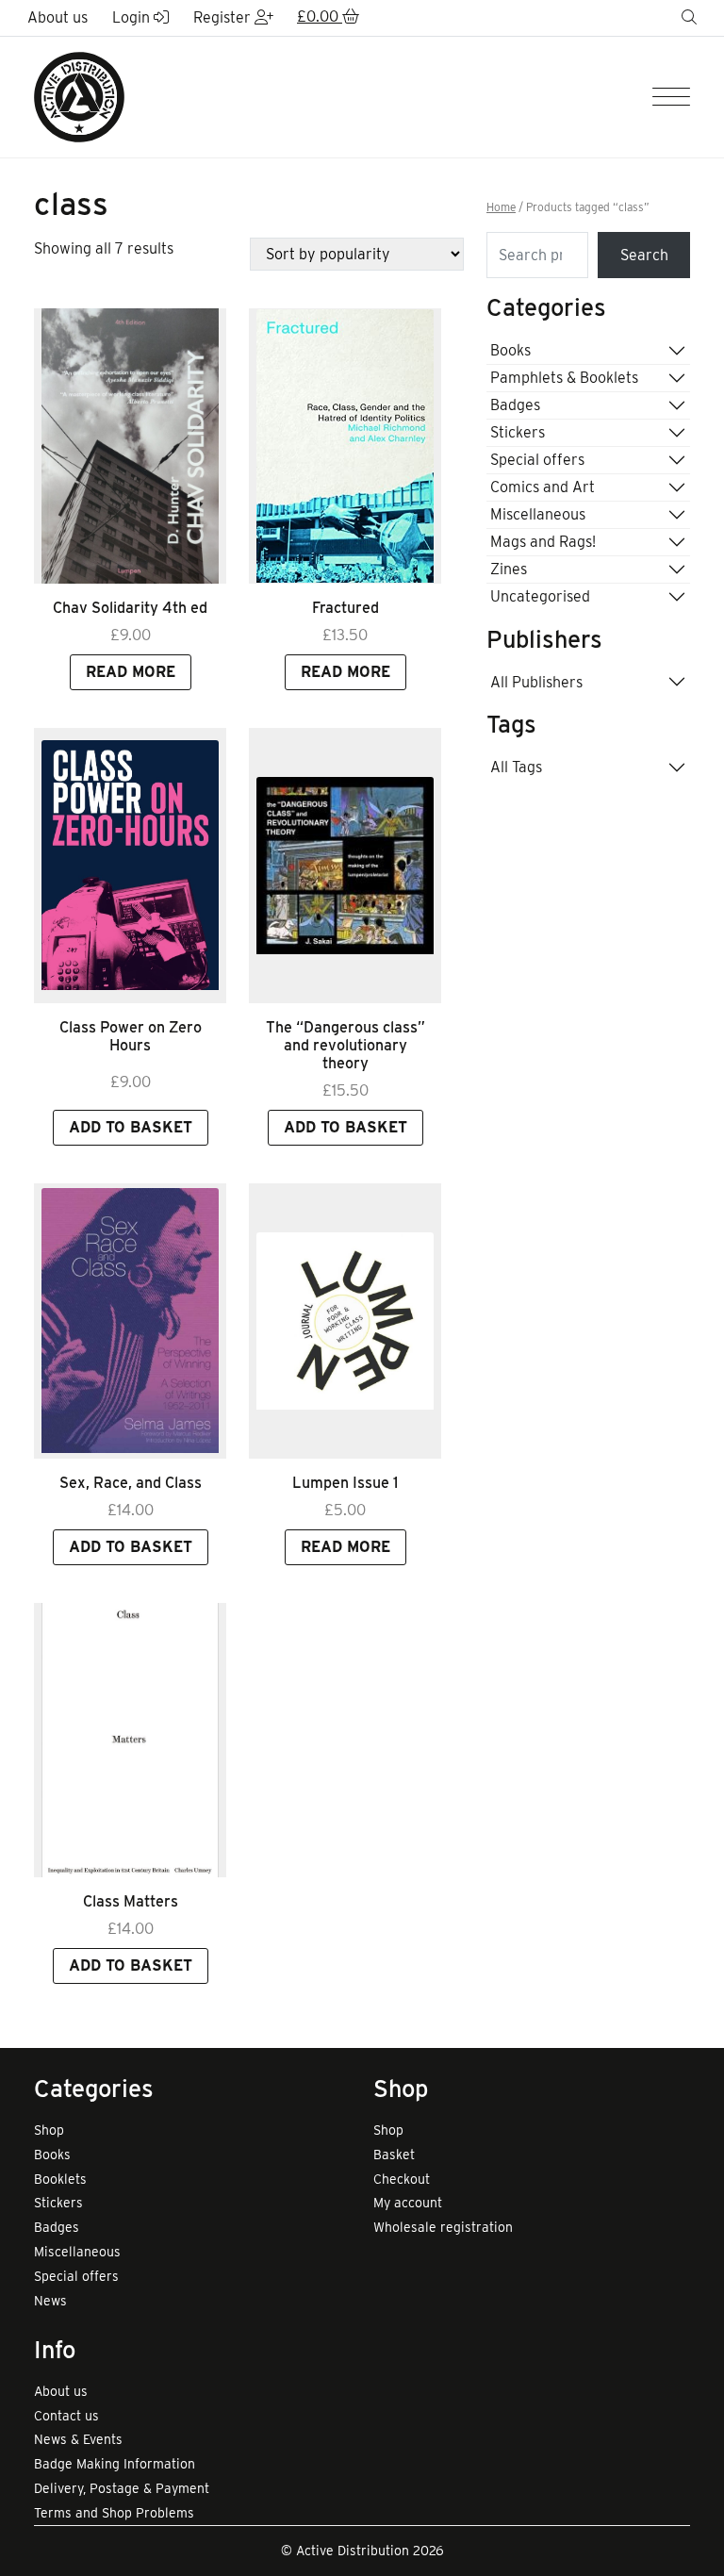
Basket (394, 2155)
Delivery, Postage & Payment (122, 2488)
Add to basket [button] (131, 1127)
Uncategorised (540, 596)
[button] (328, 18)
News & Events (78, 2439)
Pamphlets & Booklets (564, 378)
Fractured (346, 608)
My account (408, 2203)
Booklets (60, 2179)
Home (501, 207)
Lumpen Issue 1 (345, 1483)
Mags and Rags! (543, 542)
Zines (509, 569)
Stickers (518, 432)
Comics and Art (543, 487)
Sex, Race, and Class (131, 1483)
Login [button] (133, 17)
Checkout (402, 2179)
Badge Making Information (115, 2464)
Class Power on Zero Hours (131, 1036)
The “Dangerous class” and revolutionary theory (346, 1045)
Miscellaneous (538, 514)
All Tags (516, 767)
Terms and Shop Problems (114, 2513)
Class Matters (131, 1901)
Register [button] (224, 17)
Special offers (537, 460)
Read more (131, 672)
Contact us (66, 2416)
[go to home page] (79, 96)
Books (510, 350)
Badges (515, 405)
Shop (49, 2130)
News (50, 2301)
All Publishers (536, 682)
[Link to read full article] (130, 446)
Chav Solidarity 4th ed (130, 608)
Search (644, 255)
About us (61, 2391)
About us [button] (58, 17)
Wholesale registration (443, 2227)
